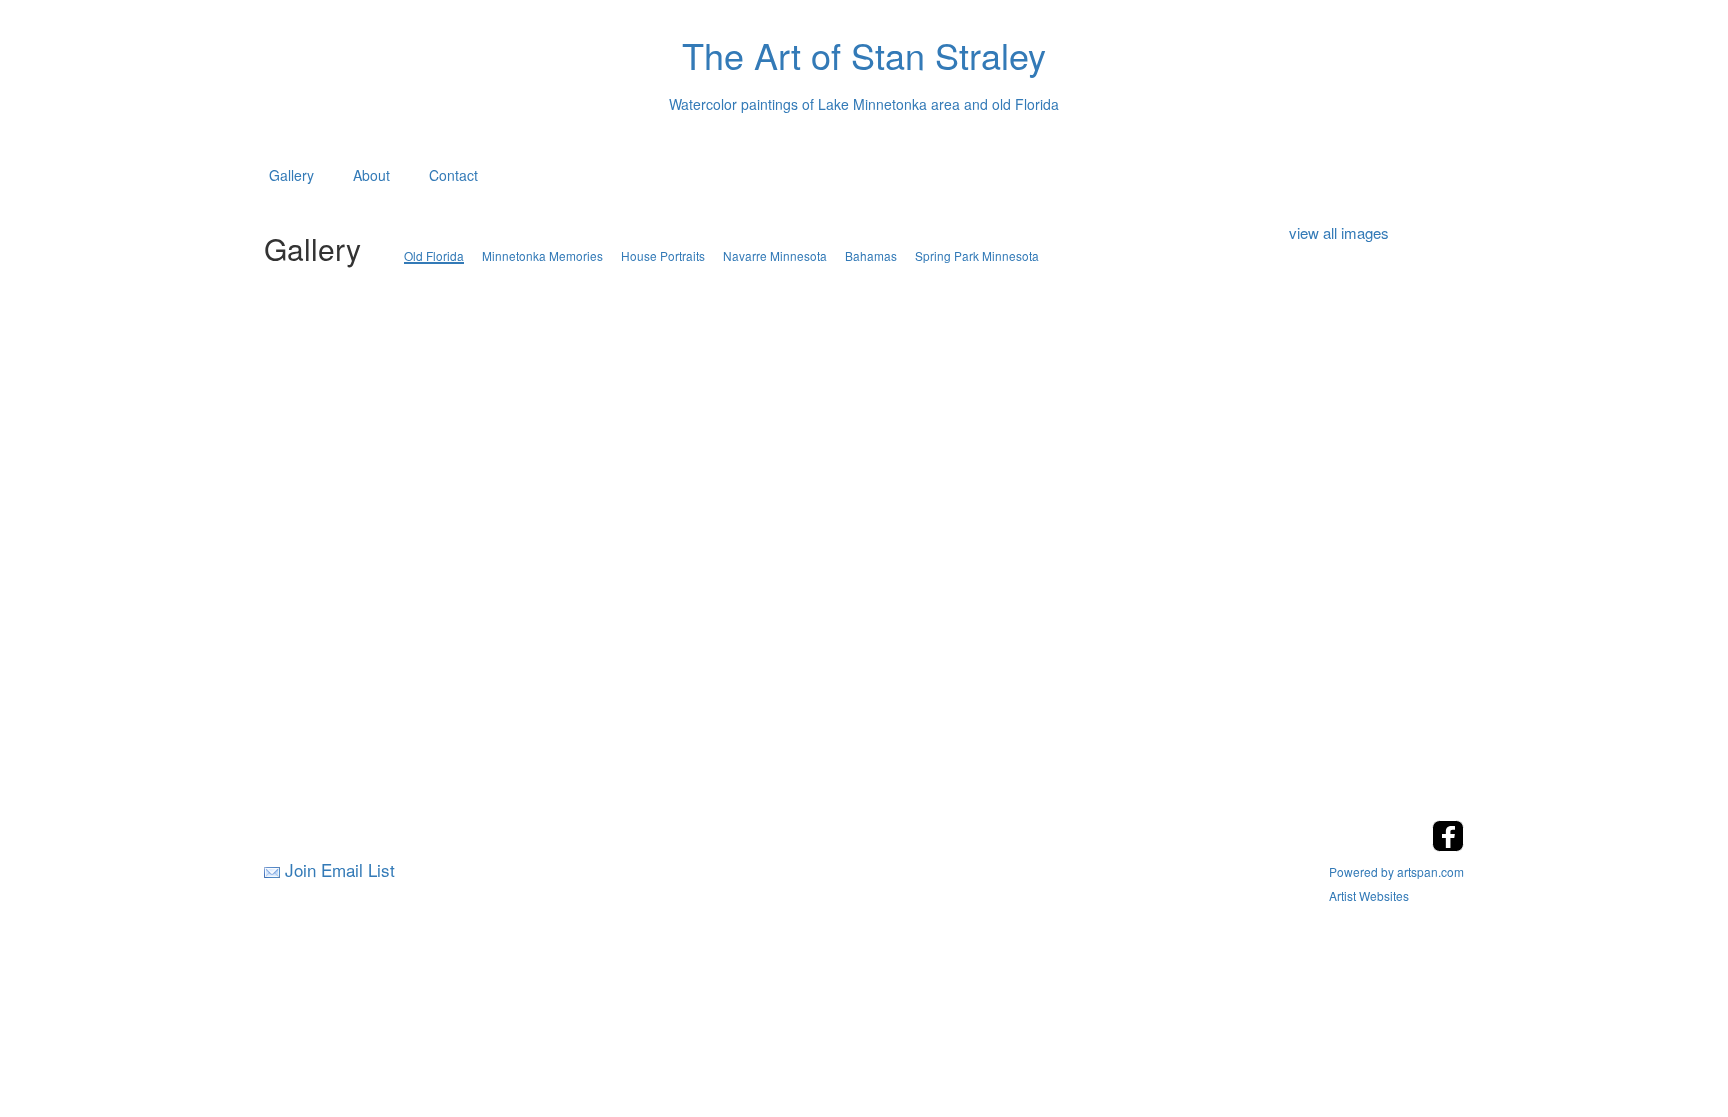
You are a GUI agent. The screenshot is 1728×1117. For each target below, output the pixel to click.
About (371, 175)
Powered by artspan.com (1396, 871)
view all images (1339, 232)
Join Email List (340, 869)
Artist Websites (1369, 895)
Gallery (291, 175)
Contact (453, 175)
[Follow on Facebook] (1448, 845)
